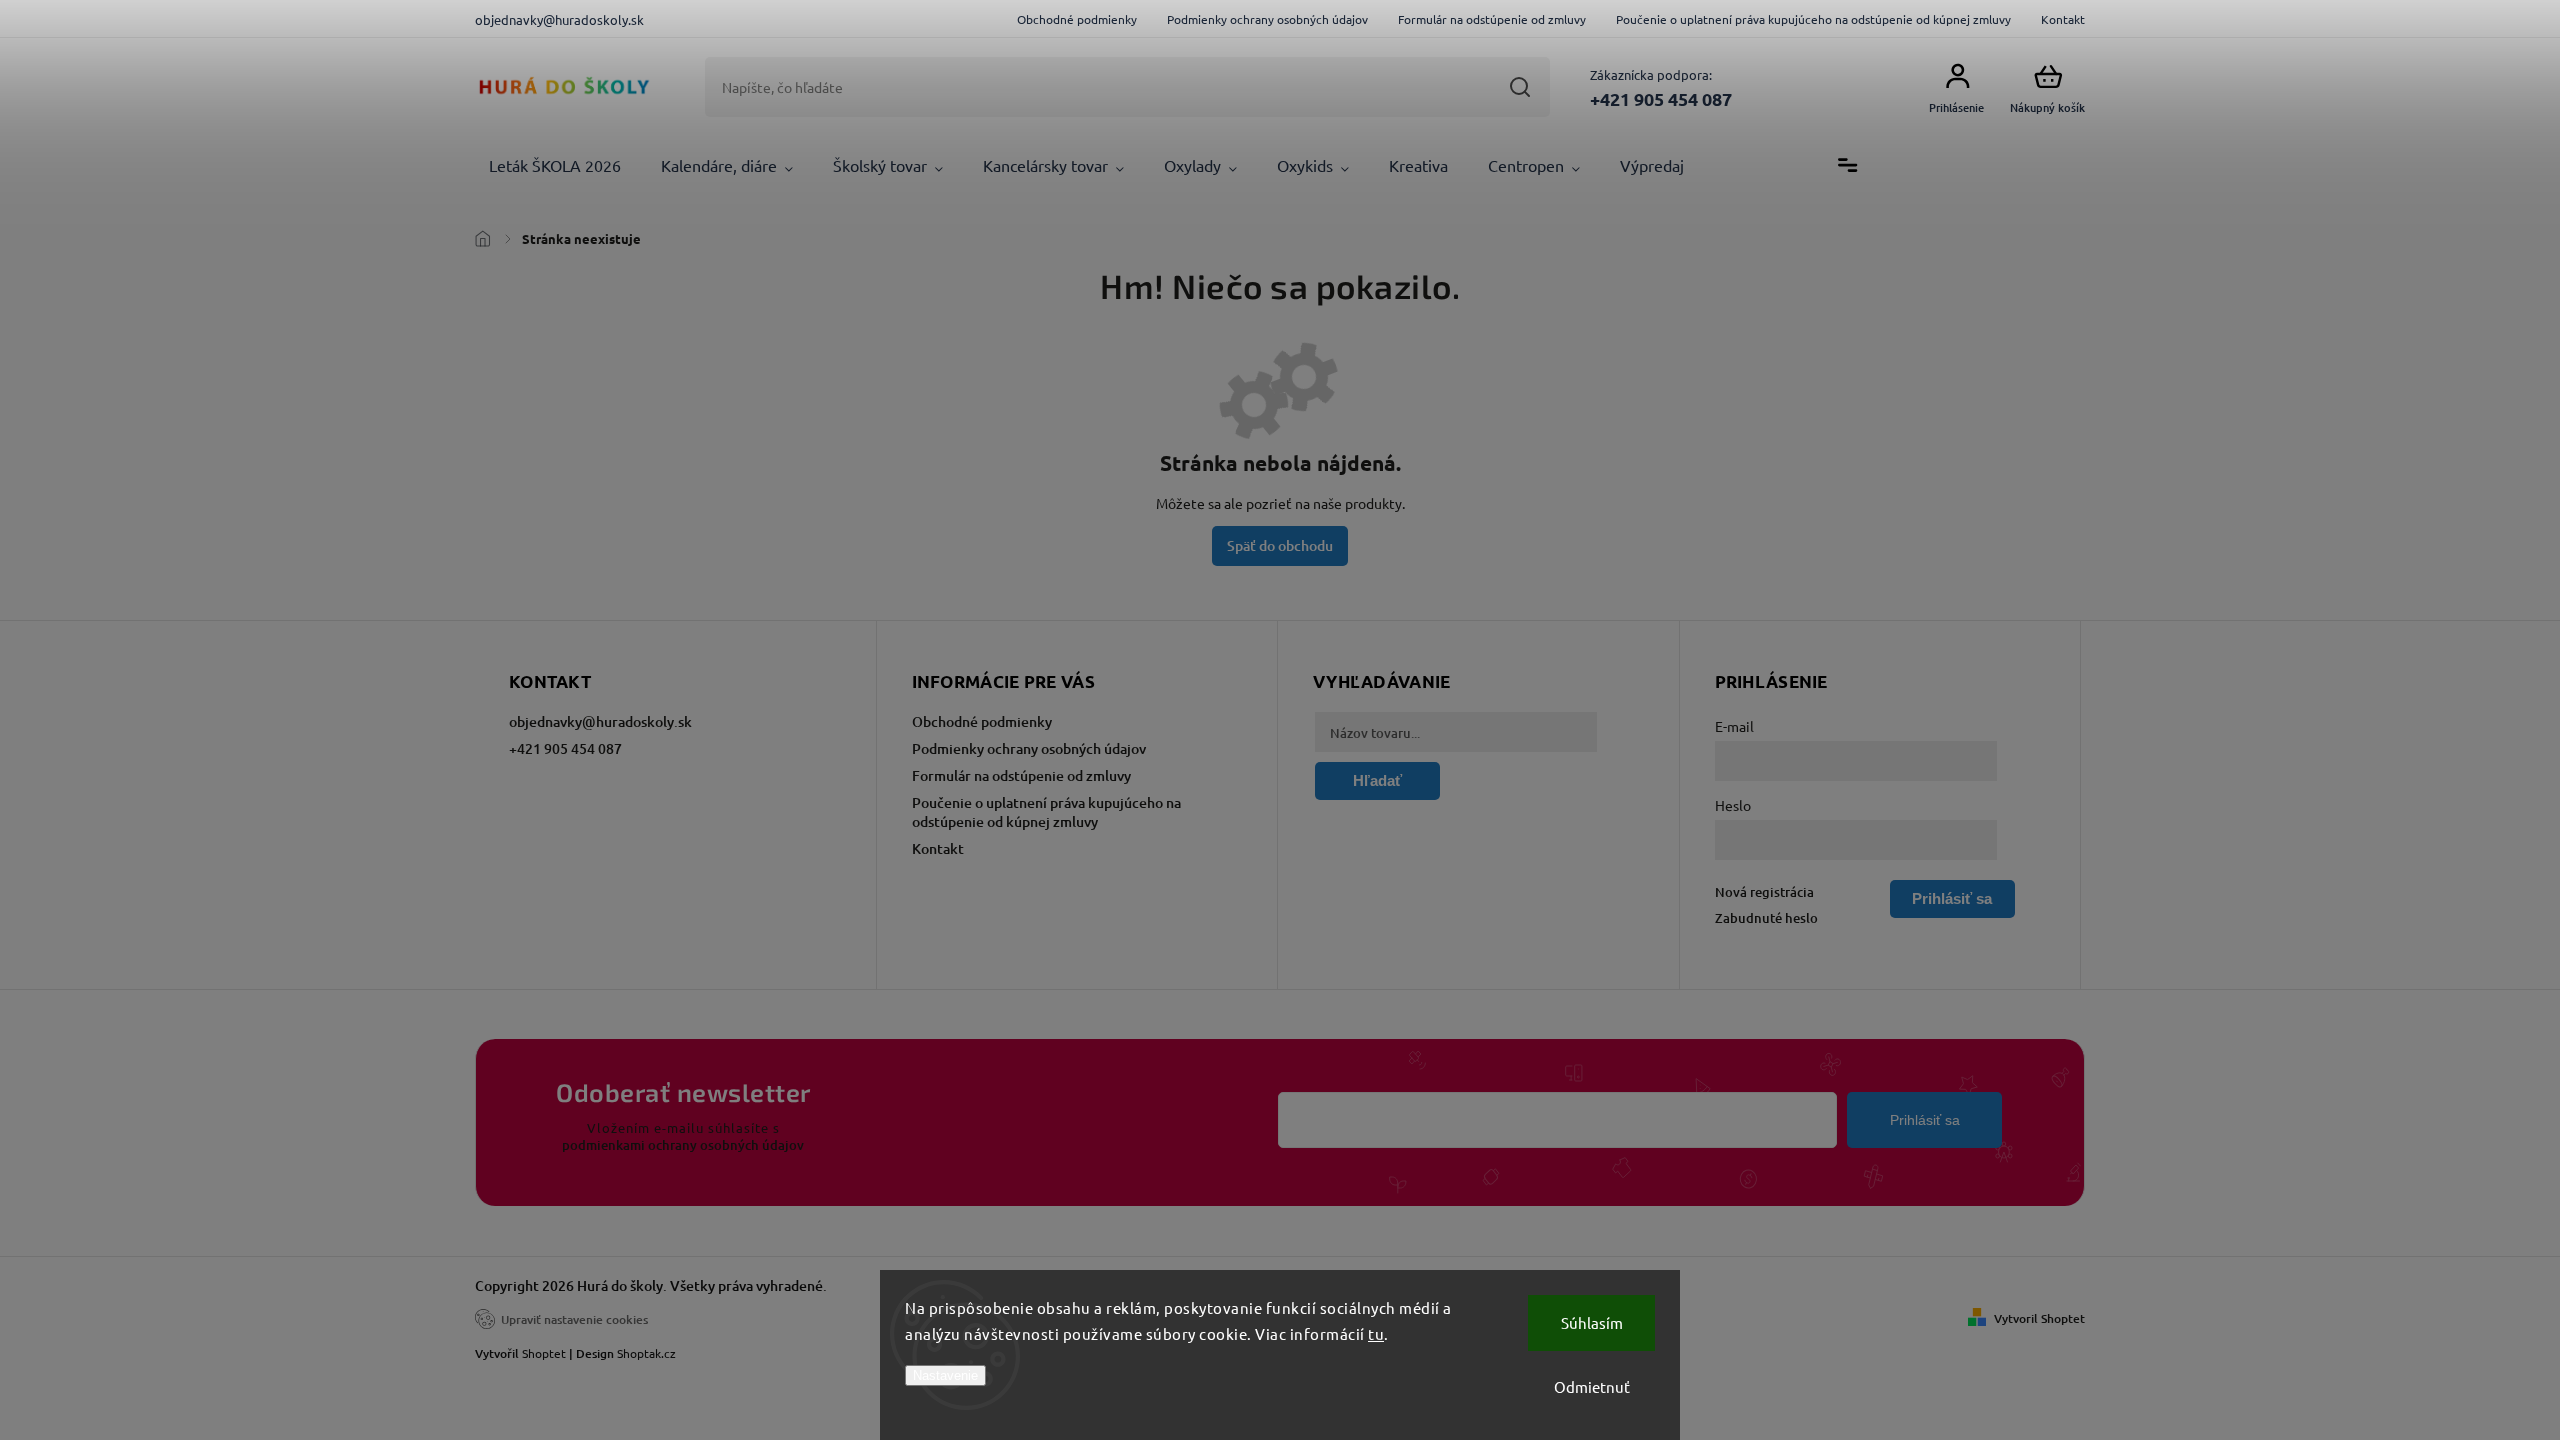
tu (1376, 1333)
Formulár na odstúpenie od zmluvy (1492, 19)
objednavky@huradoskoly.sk (600, 721)
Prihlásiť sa (1925, 1120)
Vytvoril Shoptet (2039, 1318)
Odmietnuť (1592, 1386)
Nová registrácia (1764, 892)
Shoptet (544, 1353)
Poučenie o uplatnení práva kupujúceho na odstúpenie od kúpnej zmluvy (1813, 19)
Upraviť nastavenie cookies (574, 1319)
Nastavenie (945, 1375)
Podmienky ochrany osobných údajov (1267, 19)
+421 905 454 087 (565, 748)
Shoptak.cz (646, 1353)
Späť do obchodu (1280, 545)
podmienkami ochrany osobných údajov (683, 1145)
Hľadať (1519, 87)
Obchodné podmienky (1077, 19)
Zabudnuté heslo (1766, 918)
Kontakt (2063, 19)
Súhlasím (1592, 1322)
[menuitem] (555, 166)
